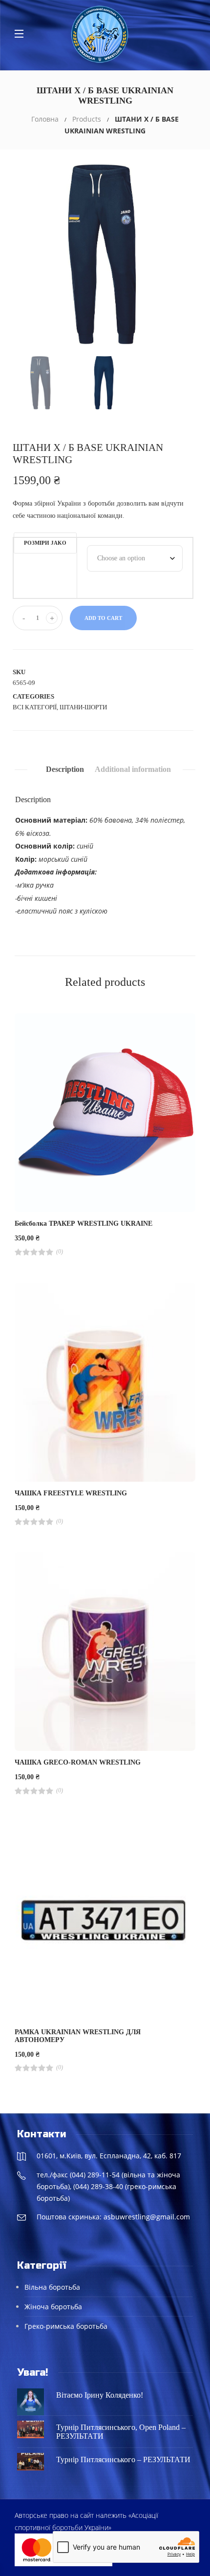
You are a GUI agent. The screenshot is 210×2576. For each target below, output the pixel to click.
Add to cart (103, 618)
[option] (105, 255)
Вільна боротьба (52, 2287)
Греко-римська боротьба (66, 2326)
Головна (45, 119)
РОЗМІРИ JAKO (45, 543)
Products (87, 119)
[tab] (65, 769)
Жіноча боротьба (53, 2307)
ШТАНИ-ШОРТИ (83, 707)
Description (65, 769)
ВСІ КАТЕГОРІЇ (35, 707)
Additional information (133, 769)
